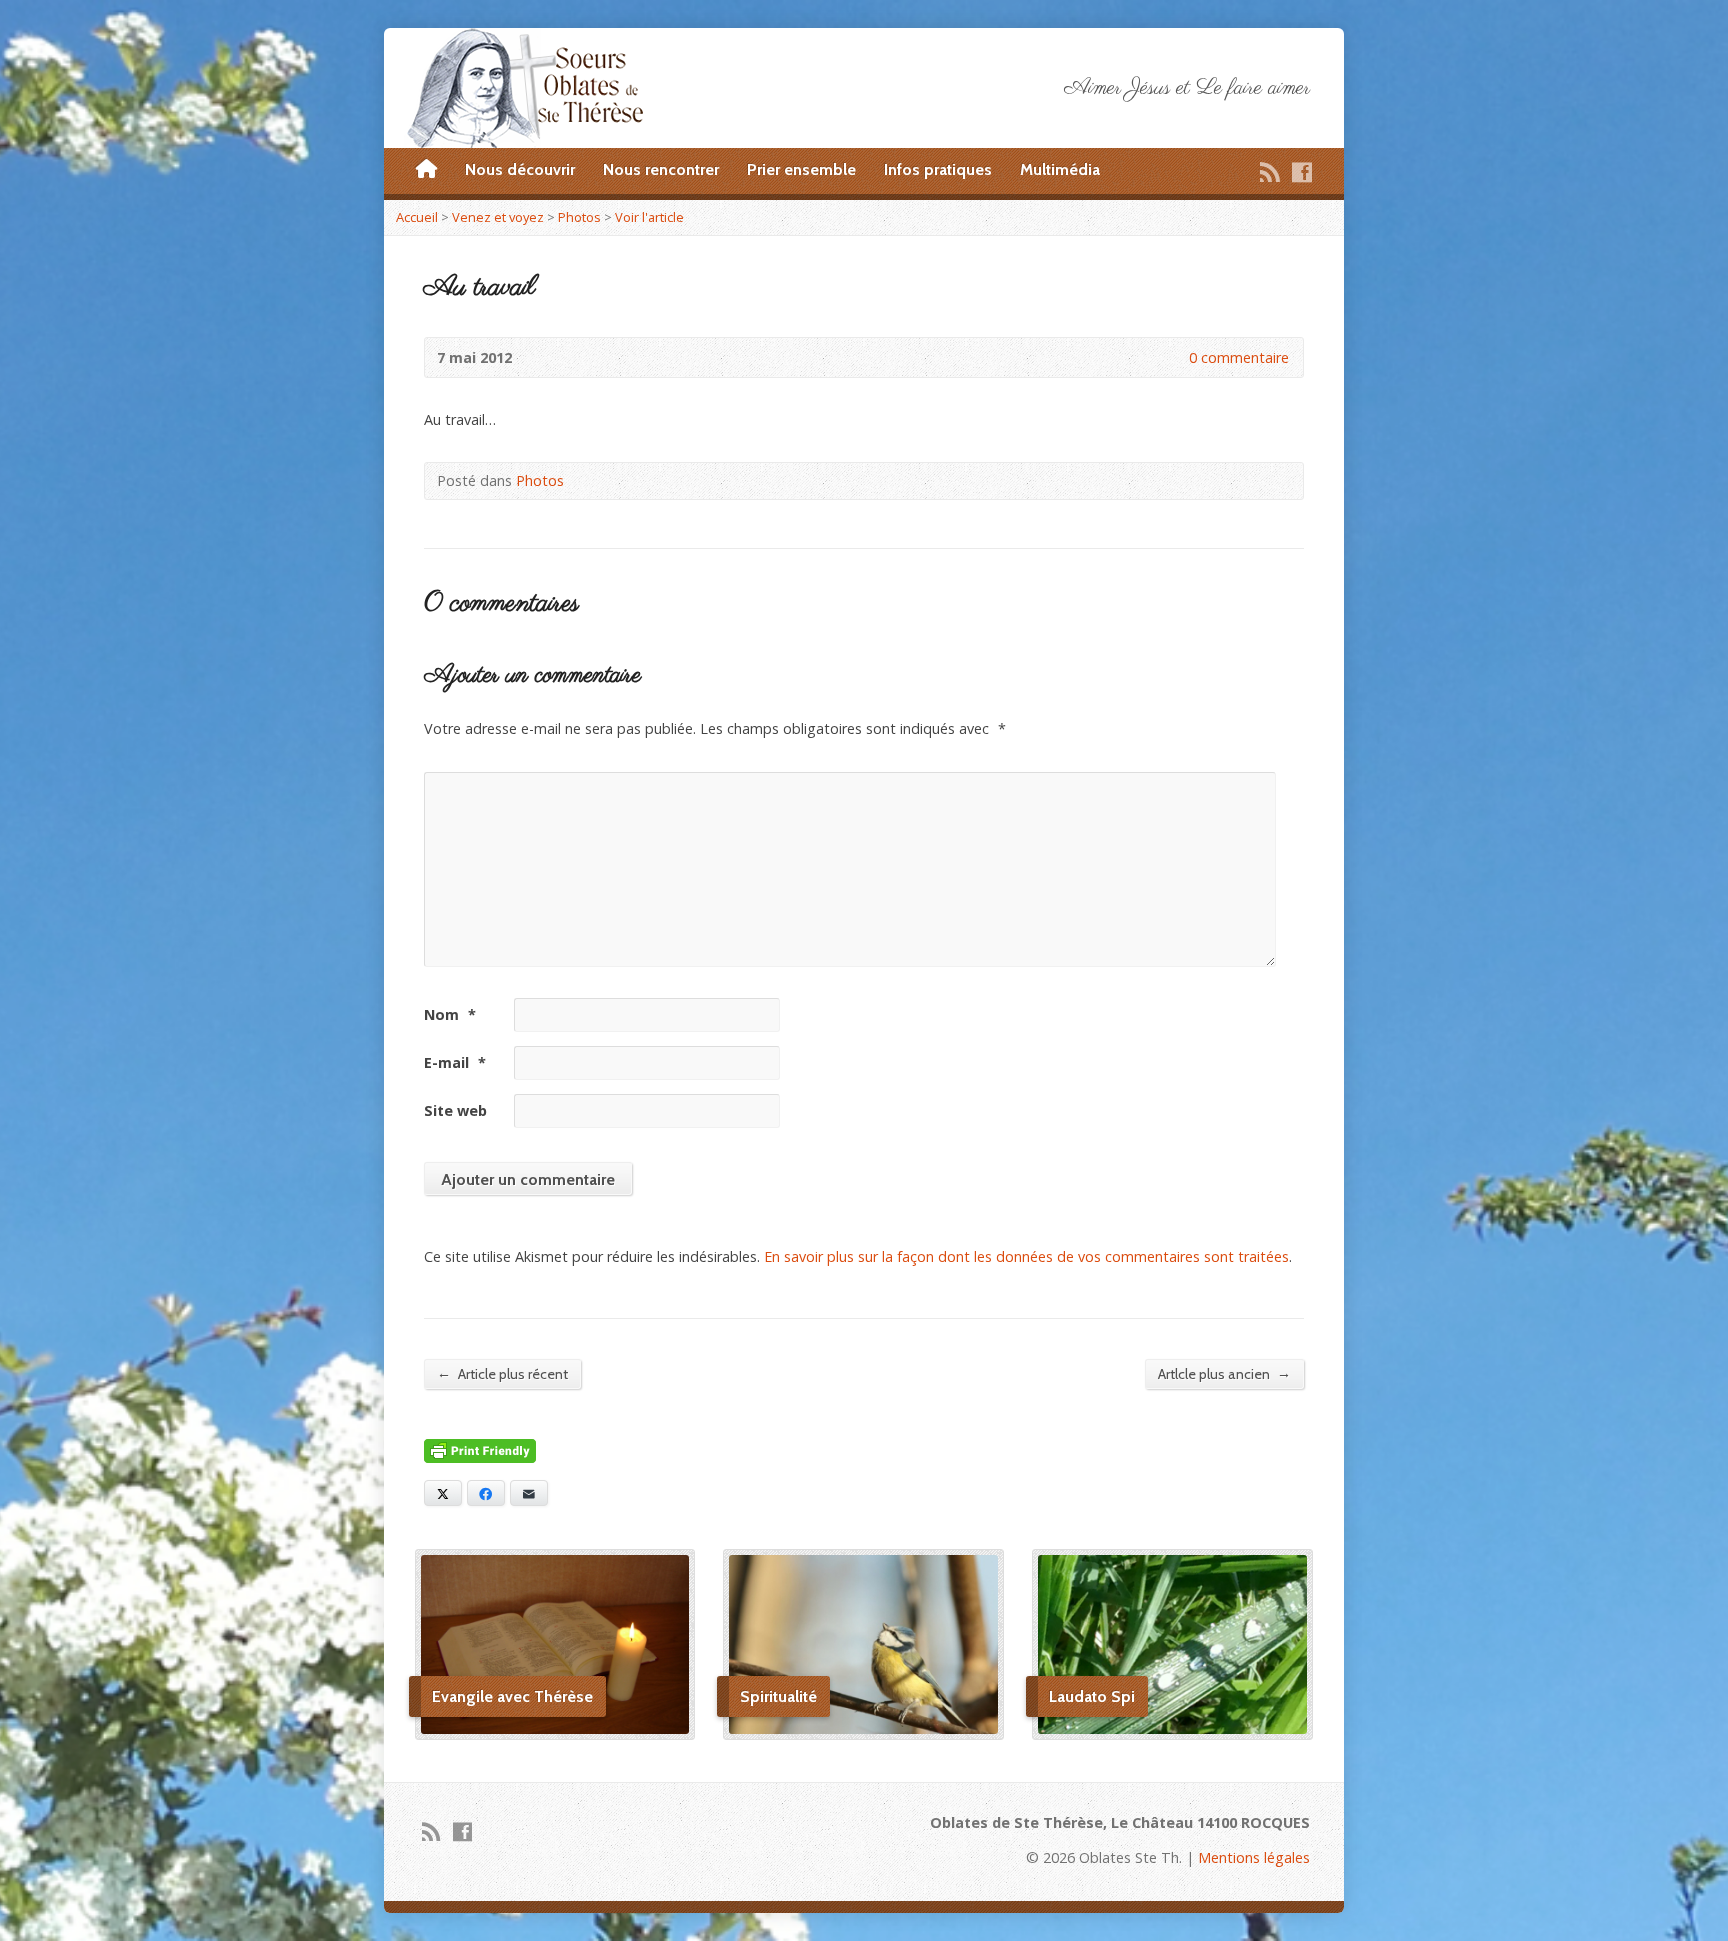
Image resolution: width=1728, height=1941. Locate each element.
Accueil (417, 217)
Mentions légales (1254, 1857)
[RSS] (1270, 172)
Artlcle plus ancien (1224, 1373)
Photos (579, 217)
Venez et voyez (498, 217)
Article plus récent (502, 1373)
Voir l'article (649, 217)
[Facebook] (1302, 172)
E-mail (455, 1062)
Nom (450, 1014)
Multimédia (1060, 169)
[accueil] (426, 170)
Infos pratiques (938, 169)
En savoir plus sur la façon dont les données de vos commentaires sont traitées (1026, 1256)
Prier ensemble (801, 169)
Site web (455, 1110)
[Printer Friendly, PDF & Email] (480, 1451)
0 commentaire (1172, 357)
